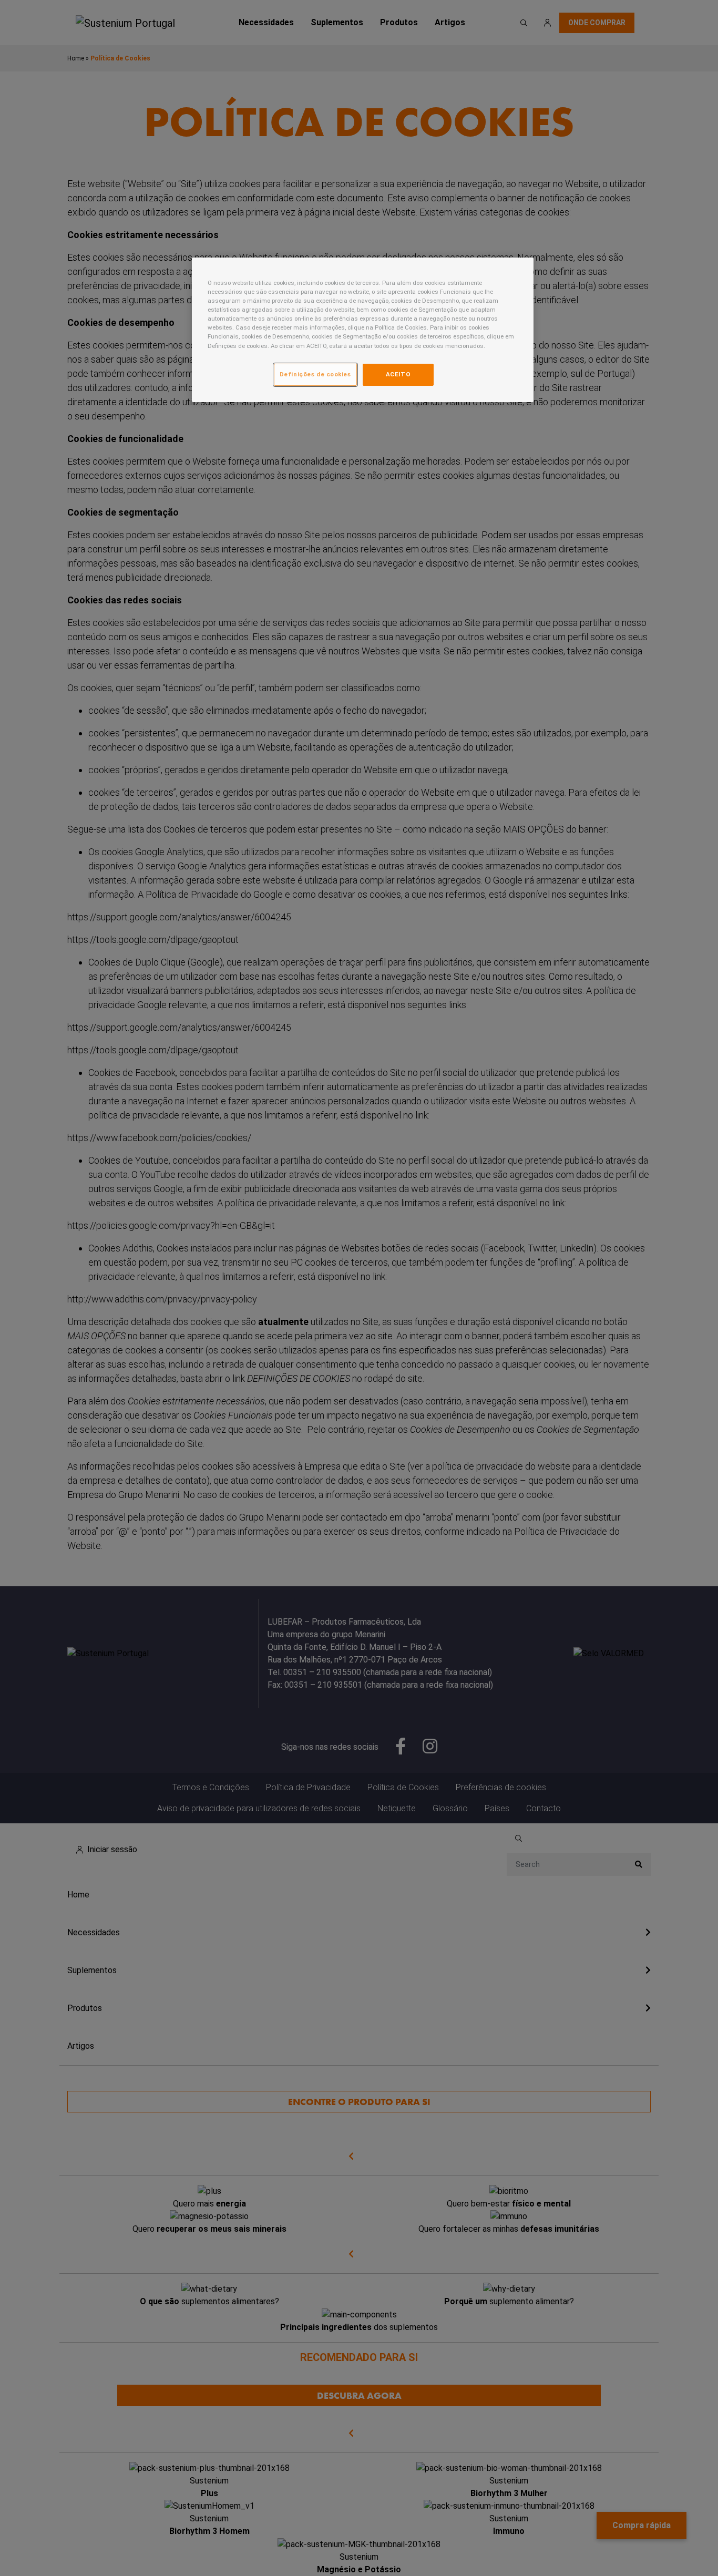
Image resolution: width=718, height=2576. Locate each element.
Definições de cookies (315, 374)
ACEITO (398, 374)
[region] (363, 330)
